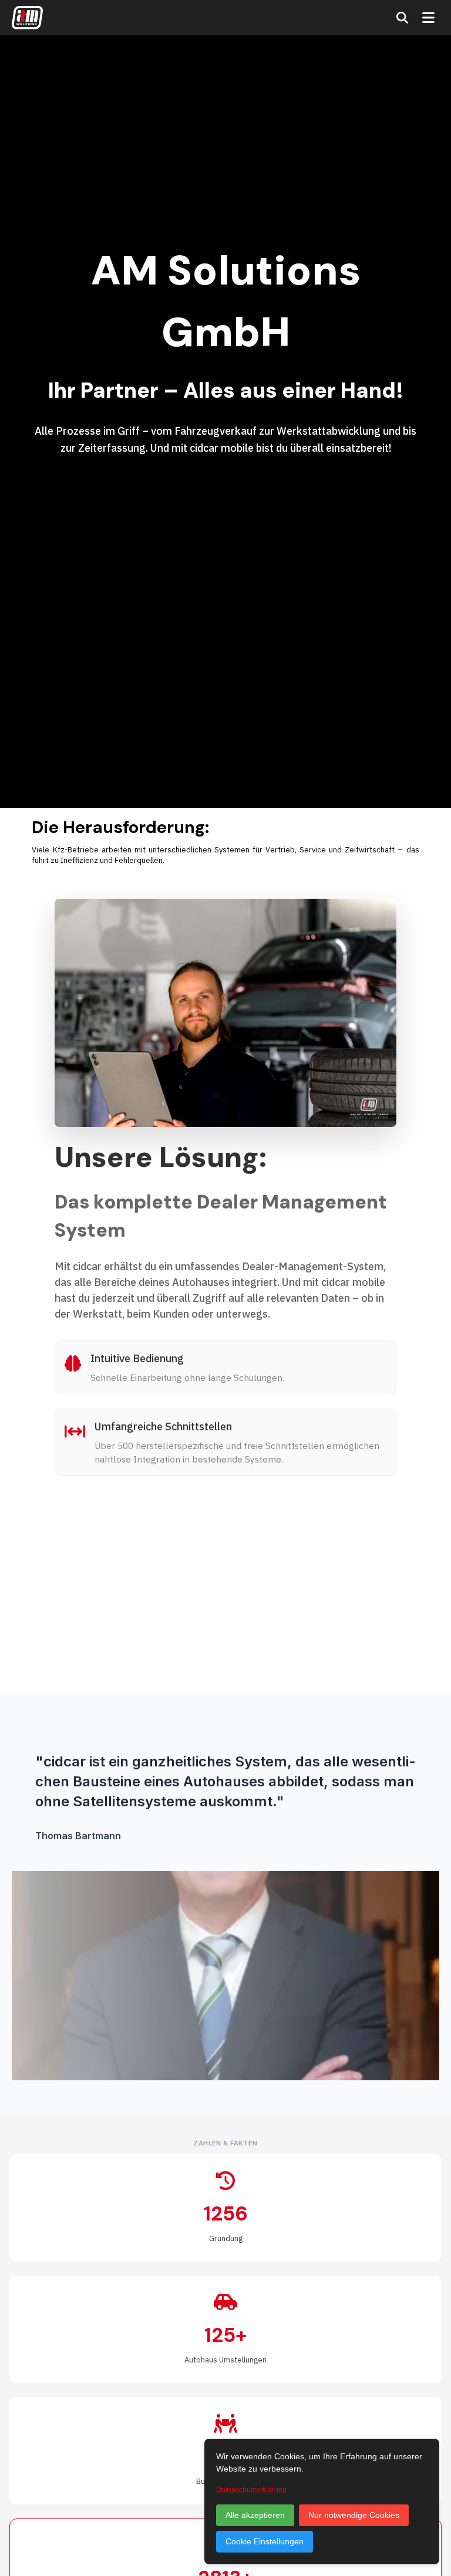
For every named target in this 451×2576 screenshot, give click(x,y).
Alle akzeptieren (255, 2515)
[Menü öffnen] (428, 18)
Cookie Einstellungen (265, 2541)
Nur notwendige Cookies (354, 2515)
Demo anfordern (107, 1654)
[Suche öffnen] (402, 18)
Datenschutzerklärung (251, 2490)
